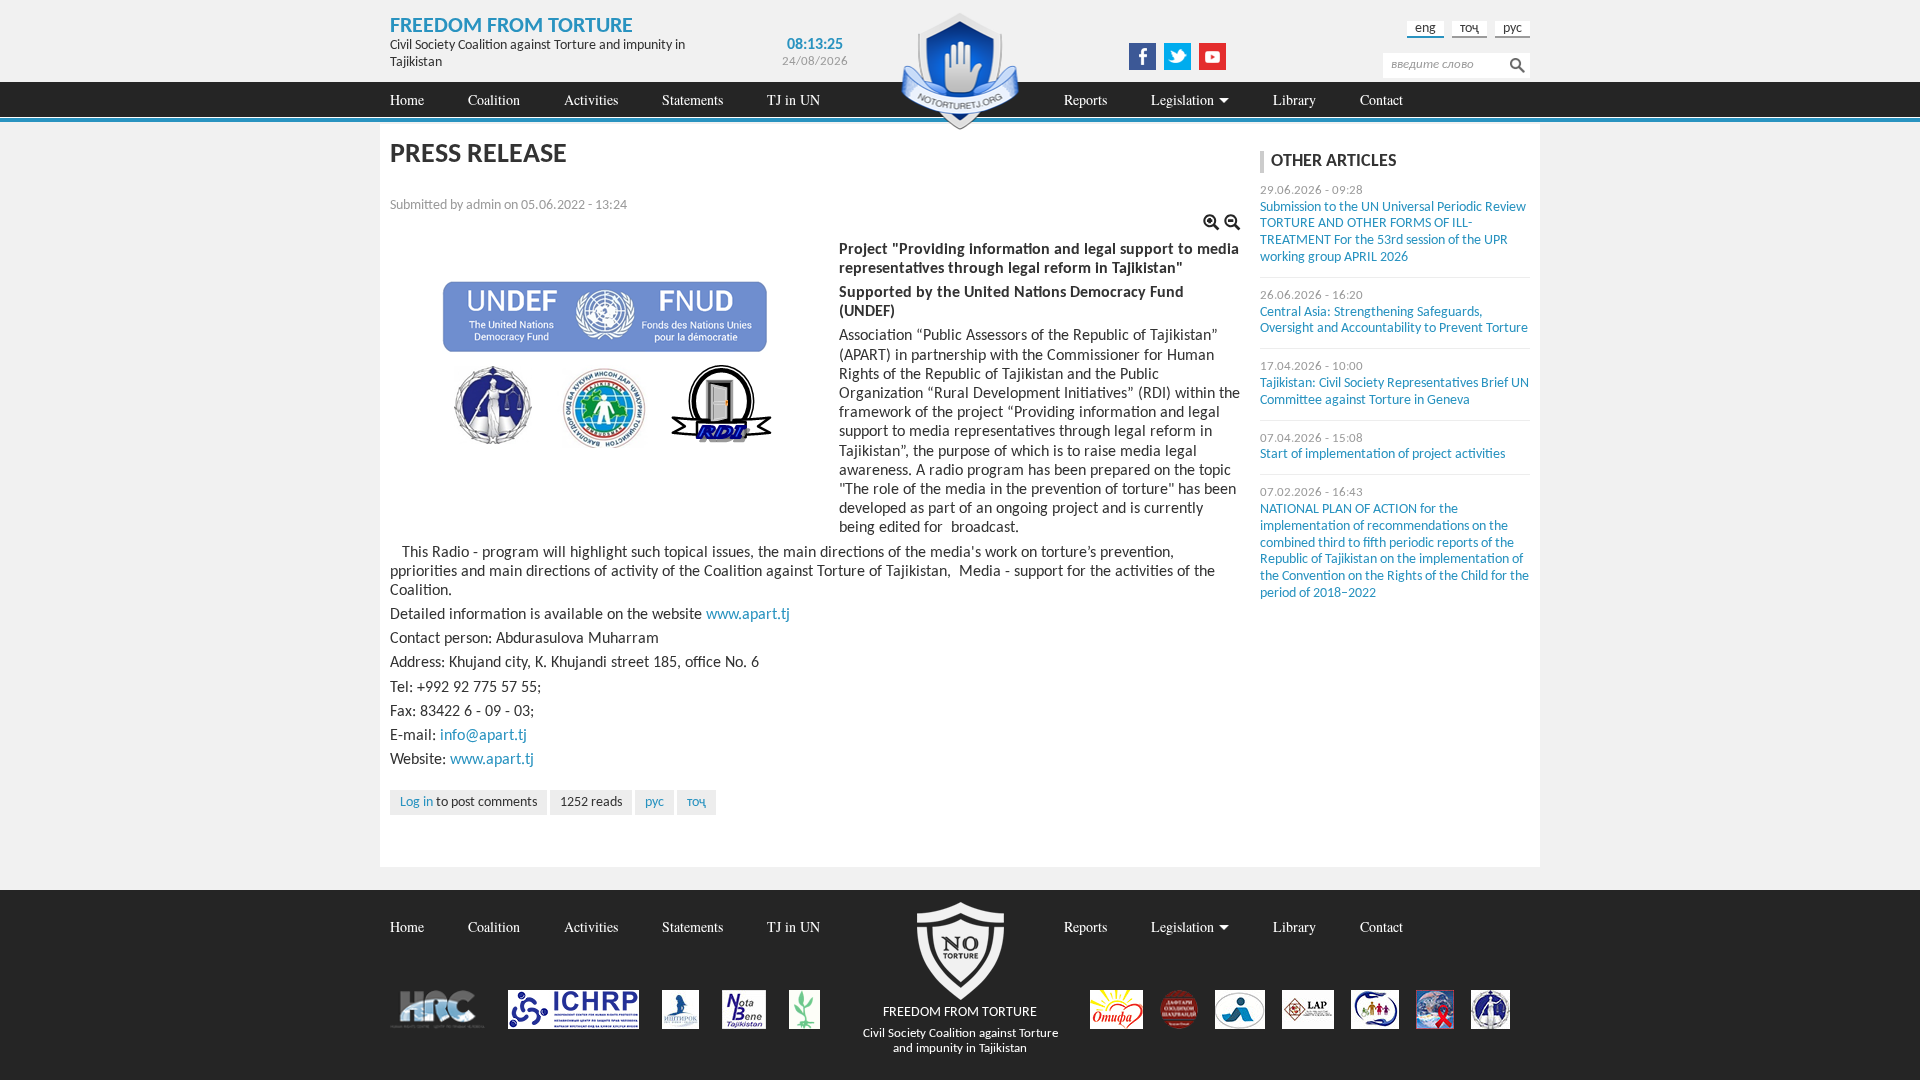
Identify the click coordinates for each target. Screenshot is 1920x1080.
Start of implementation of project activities (1382, 454)
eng (1425, 28)
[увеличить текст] (1211, 225)
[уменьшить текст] (1232, 225)
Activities (591, 99)
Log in (416, 802)
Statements (692, 99)
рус (1512, 28)
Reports (1085, 99)
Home (407, 99)
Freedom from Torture (511, 26)
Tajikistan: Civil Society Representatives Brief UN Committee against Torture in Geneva (1394, 392)
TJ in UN (793, 99)
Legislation (1182, 99)
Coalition (494, 99)
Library (1294, 99)
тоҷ (1469, 28)
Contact (1381, 99)
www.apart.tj (748, 615)
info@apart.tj (483, 736)
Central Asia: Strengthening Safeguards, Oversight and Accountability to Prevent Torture (1394, 321)
